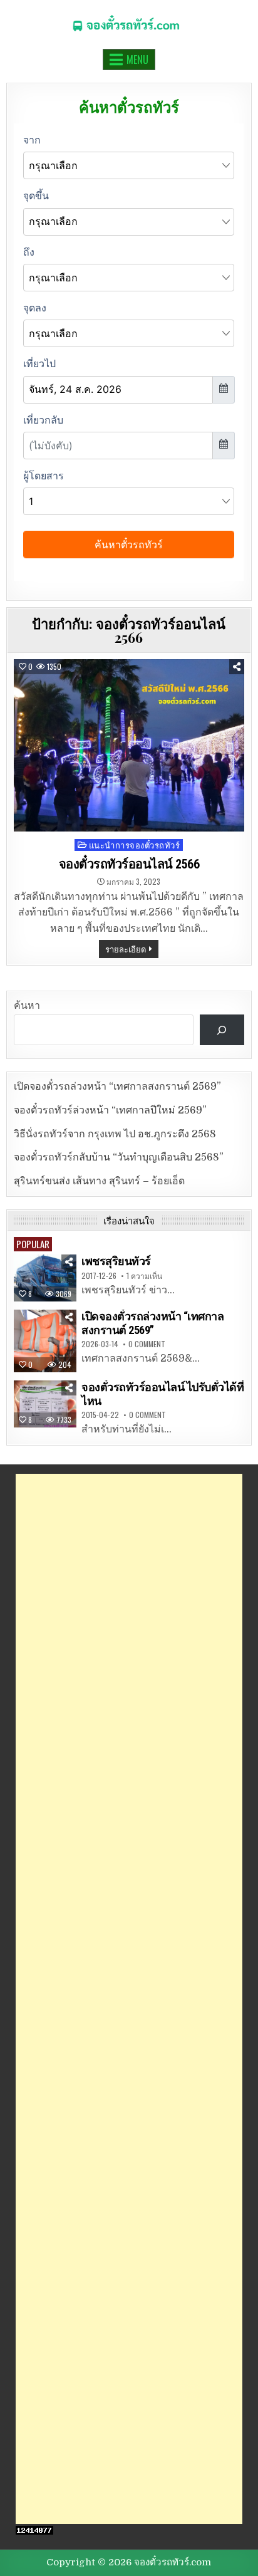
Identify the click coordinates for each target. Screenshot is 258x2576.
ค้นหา (27, 1006)
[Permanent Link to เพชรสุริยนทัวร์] (45, 1278)
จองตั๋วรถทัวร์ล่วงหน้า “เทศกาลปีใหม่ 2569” (110, 1110)
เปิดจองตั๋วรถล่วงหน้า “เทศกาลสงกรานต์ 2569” (117, 1087)
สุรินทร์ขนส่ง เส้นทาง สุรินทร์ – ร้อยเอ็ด (99, 1181)
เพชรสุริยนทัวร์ (116, 1261)
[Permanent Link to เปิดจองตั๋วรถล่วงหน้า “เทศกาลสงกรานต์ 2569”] (45, 1341)
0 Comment (147, 1344)
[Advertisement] (129, 1999)
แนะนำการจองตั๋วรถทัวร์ (135, 845)
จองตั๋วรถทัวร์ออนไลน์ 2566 (129, 864)
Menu (137, 60)
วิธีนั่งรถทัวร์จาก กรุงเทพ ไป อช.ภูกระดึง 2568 (115, 1134)
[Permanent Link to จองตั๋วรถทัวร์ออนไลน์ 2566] (129, 746)
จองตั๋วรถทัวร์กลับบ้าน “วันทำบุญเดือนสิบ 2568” (119, 1157)
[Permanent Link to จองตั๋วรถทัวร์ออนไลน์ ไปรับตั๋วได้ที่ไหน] (45, 1404)
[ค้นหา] (222, 1030)
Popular (33, 1244)
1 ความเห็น (144, 1276)
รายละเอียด (126, 949)
